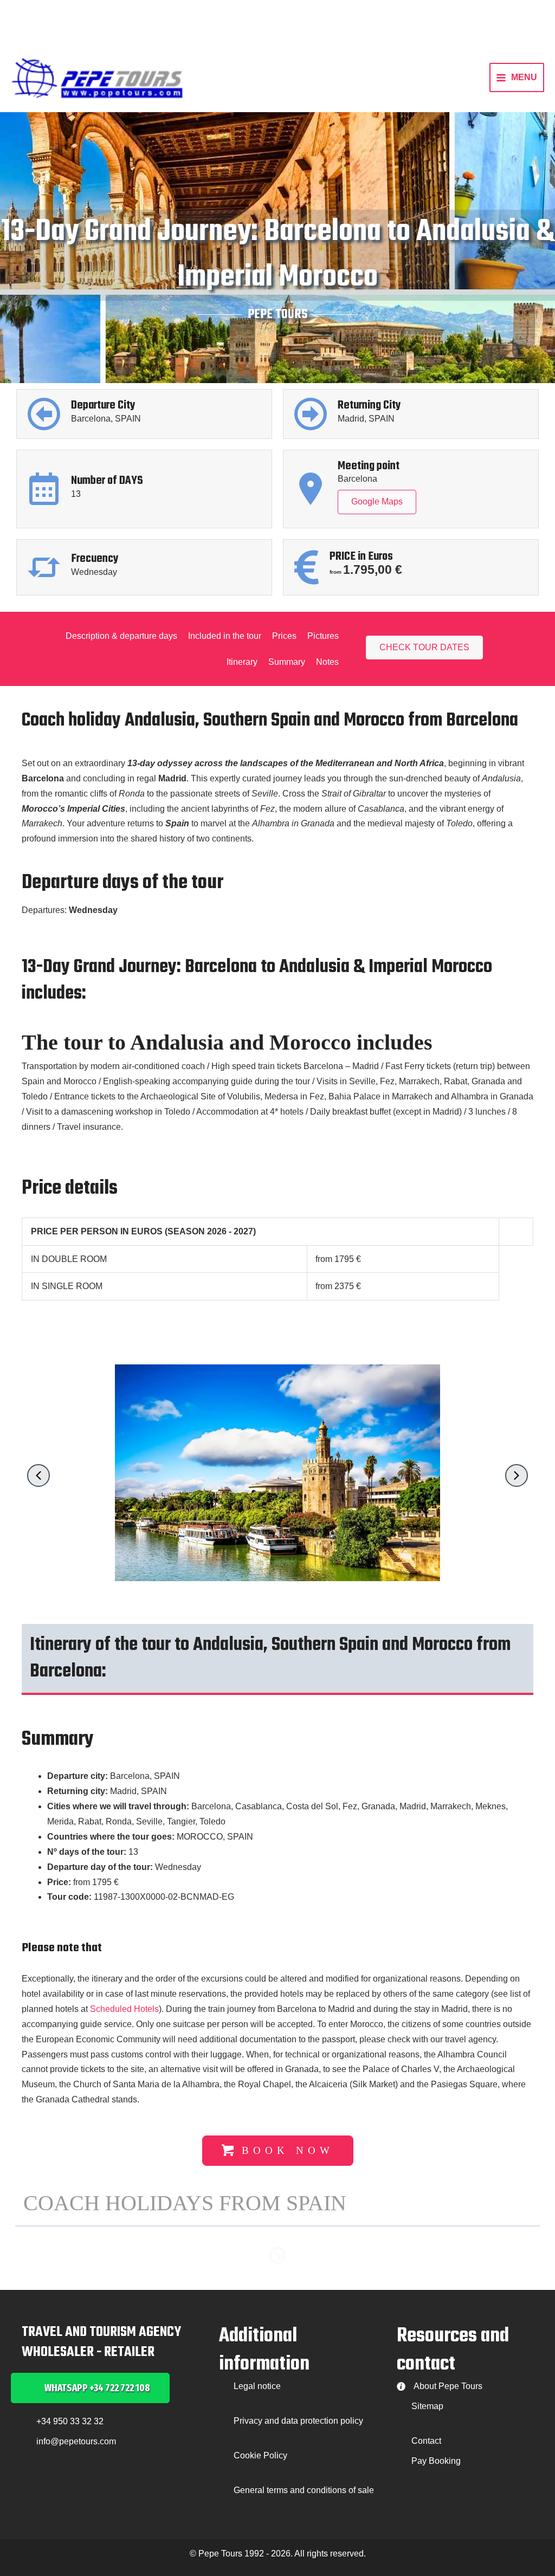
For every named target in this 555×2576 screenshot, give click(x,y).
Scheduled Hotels (124, 2009)
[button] (38, 1475)
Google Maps (377, 501)
